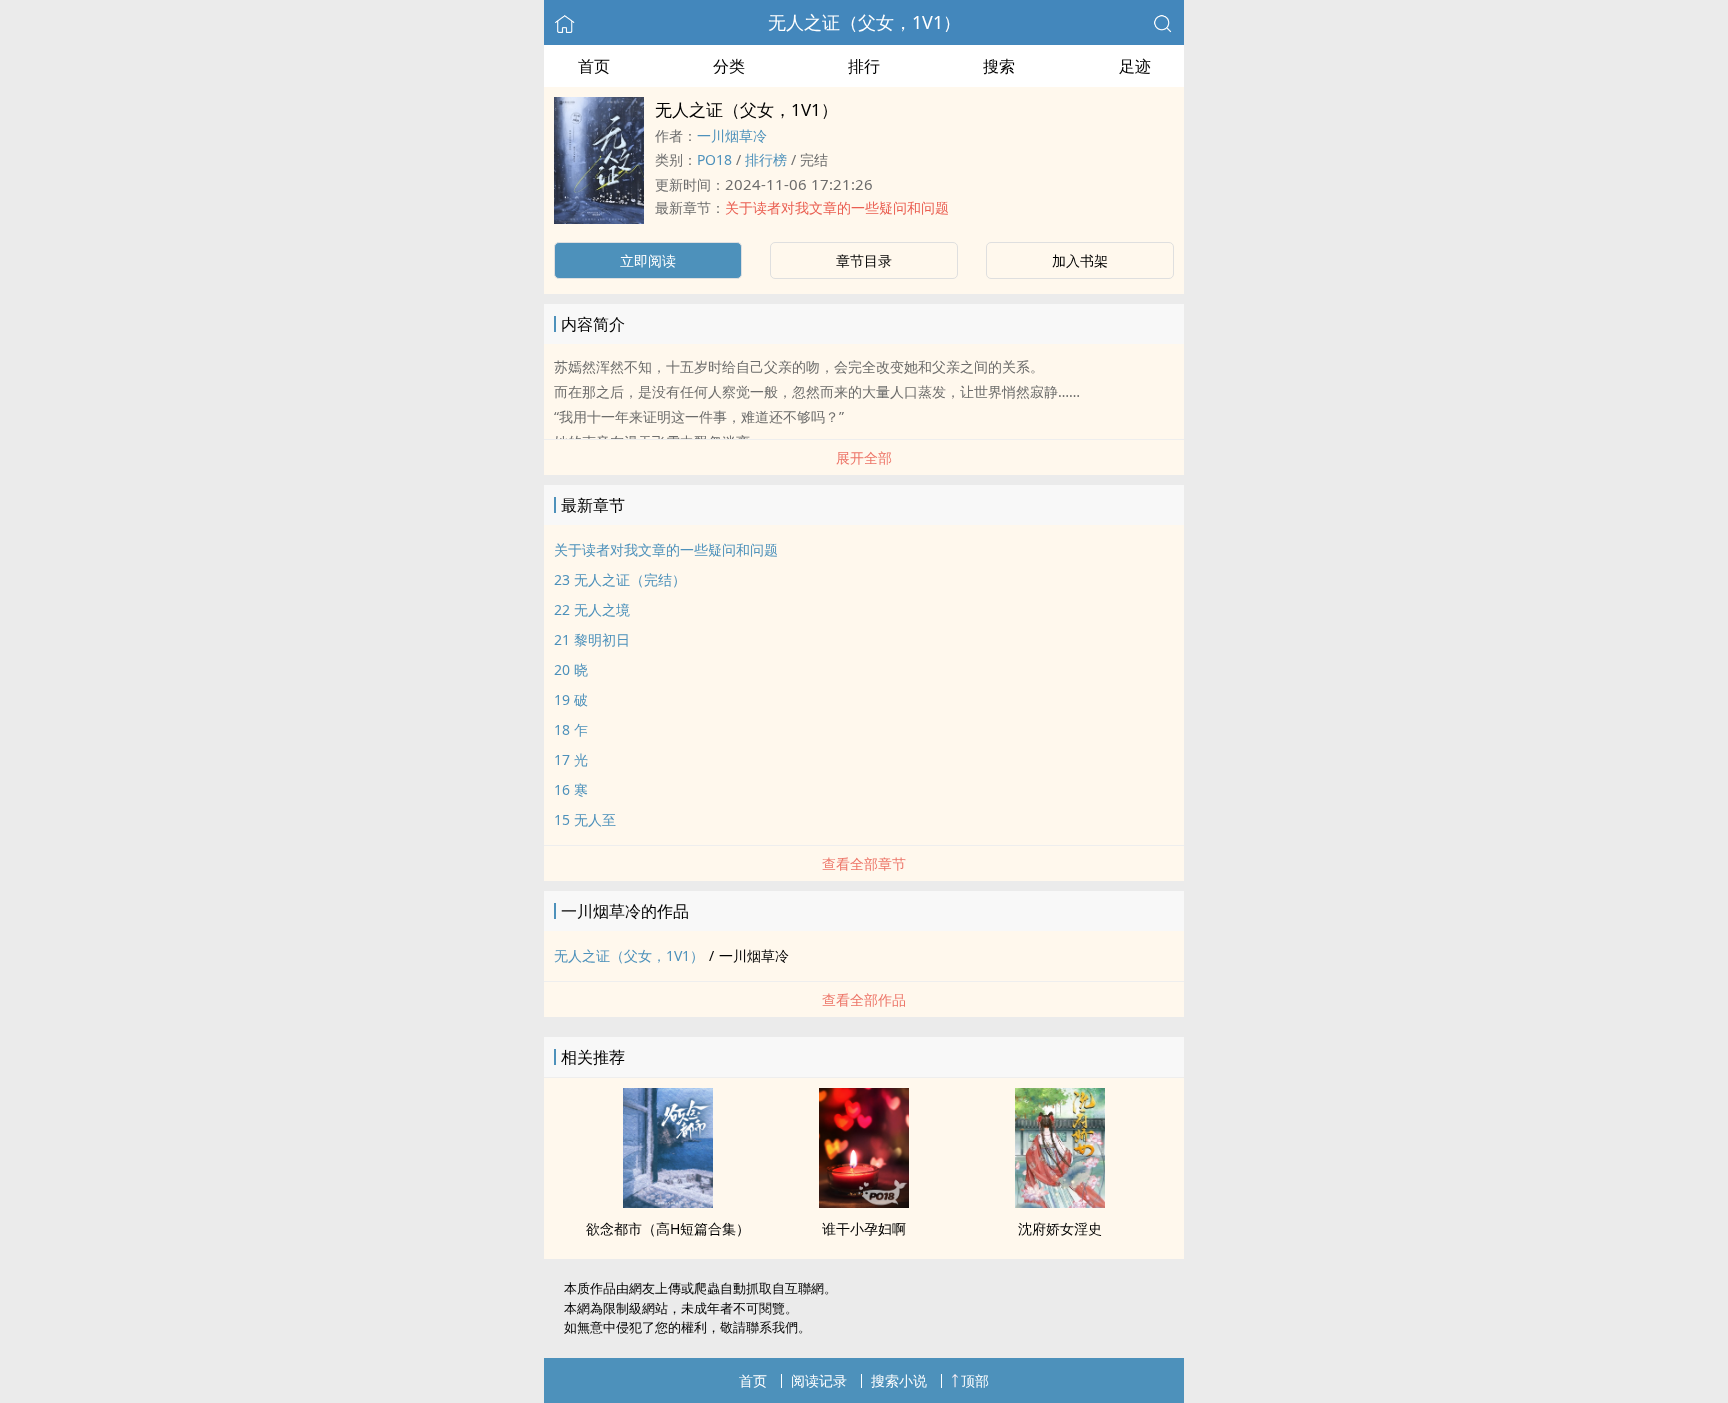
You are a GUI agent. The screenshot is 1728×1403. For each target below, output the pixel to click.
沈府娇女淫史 (1060, 1228)
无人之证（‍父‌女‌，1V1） (864, 22)
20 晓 (571, 669)
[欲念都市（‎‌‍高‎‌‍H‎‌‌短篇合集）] (668, 1202)
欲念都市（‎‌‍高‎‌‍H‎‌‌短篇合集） (668, 1228)
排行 (864, 66)
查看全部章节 (864, 863)
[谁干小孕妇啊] (864, 1202)
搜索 (999, 66)
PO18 (714, 159)
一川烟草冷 (732, 135)
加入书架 (1080, 260)
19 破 (571, 699)
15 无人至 (585, 819)
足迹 (1135, 66)
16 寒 (571, 789)
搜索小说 (899, 1380)
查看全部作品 (864, 999)
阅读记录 (819, 1380)
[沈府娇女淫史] (1060, 1202)
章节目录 (864, 260)
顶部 (975, 1380)
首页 (594, 66)
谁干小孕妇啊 (864, 1228)
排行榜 (766, 159)
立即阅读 (648, 260)
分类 (729, 66)
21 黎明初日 (592, 639)
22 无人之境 (592, 609)
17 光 (571, 759)
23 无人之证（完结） (620, 579)
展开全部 (864, 457)
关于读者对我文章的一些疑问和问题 (837, 207)
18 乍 (571, 729)
